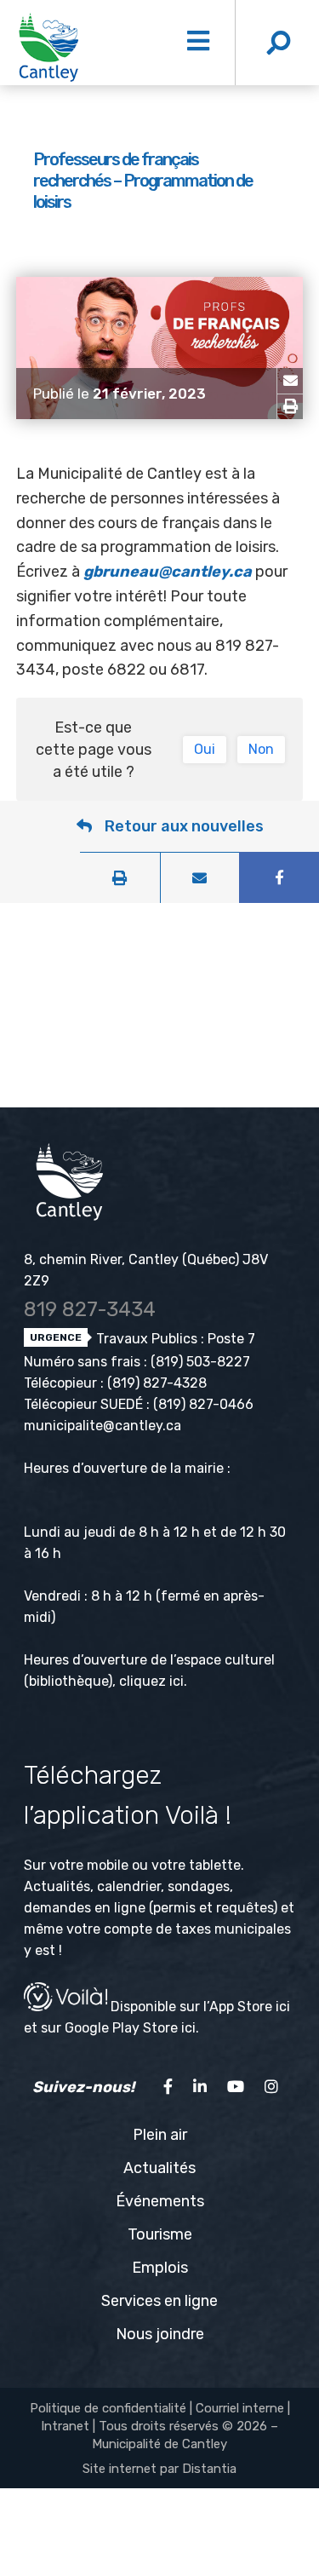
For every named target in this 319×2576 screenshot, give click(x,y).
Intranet (65, 2426)
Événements (160, 2201)
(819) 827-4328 (157, 1383)
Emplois (160, 2268)
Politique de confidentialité (108, 2408)
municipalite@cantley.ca (103, 1426)
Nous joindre (160, 2334)
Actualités (159, 2168)
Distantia (209, 2469)
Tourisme (160, 2234)
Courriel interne (240, 2408)
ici (177, 1681)
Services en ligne (159, 2301)
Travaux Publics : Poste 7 (174, 1339)
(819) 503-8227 (200, 1362)
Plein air (160, 2135)
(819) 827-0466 (203, 1404)
